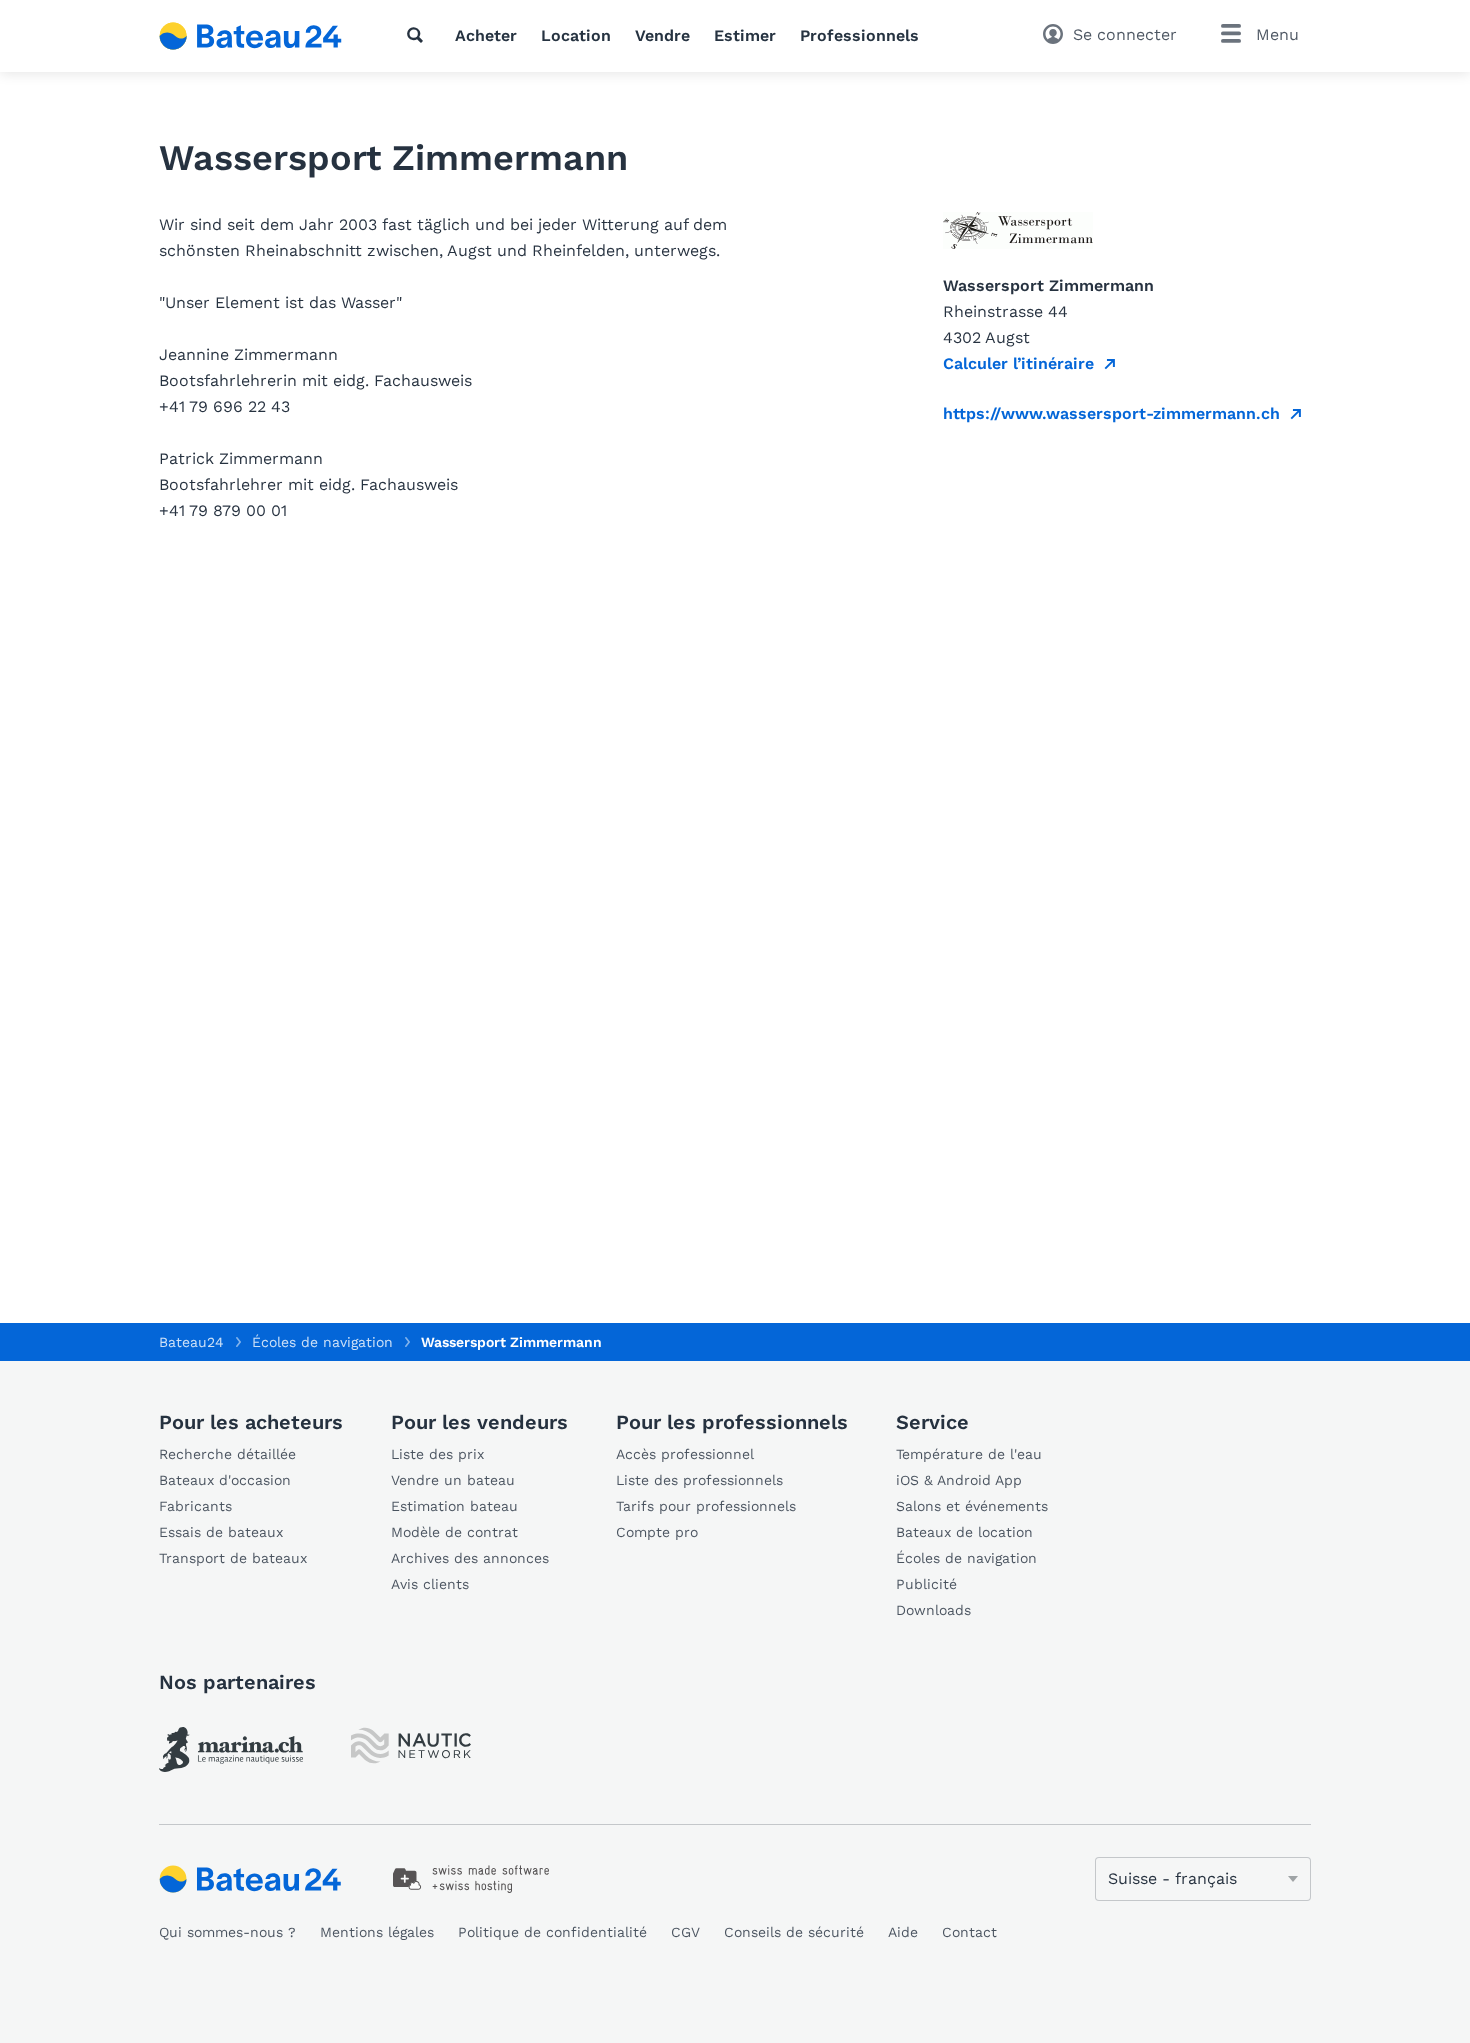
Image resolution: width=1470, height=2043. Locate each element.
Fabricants (195, 1506)
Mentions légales (377, 1932)
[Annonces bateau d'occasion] (251, 36)
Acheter (486, 35)
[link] (231, 1749)
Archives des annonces (470, 1558)
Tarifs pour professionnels (706, 1506)
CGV (685, 1932)
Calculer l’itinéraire (1018, 363)
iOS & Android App (959, 1480)
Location (576, 35)
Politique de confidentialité (552, 1932)
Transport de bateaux (233, 1558)
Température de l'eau (969, 1454)
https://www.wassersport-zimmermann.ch (1111, 413)
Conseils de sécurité (794, 1932)
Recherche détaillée (227, 1454)
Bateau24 (191, 1342)
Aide (903, 1932)
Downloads (933, 1610)
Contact (969, 1932)
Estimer (745, 35)
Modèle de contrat (454, 1532)
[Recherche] (419, 35)
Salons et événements (972, 1506)
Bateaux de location (964, 1532)
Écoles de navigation (966, 1558)
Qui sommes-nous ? (227, 1932)
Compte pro (657, 1532)
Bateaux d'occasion (225, 1480)
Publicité (926, 1584)
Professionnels (859, 35)
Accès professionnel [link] (685, 1454)
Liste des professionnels (699, 1480)
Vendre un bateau (453, 1480)
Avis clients (430, 1584)
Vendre (662, 35)
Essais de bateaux (221, 1532)
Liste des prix (437, 1454)
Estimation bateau (454, 1506)
